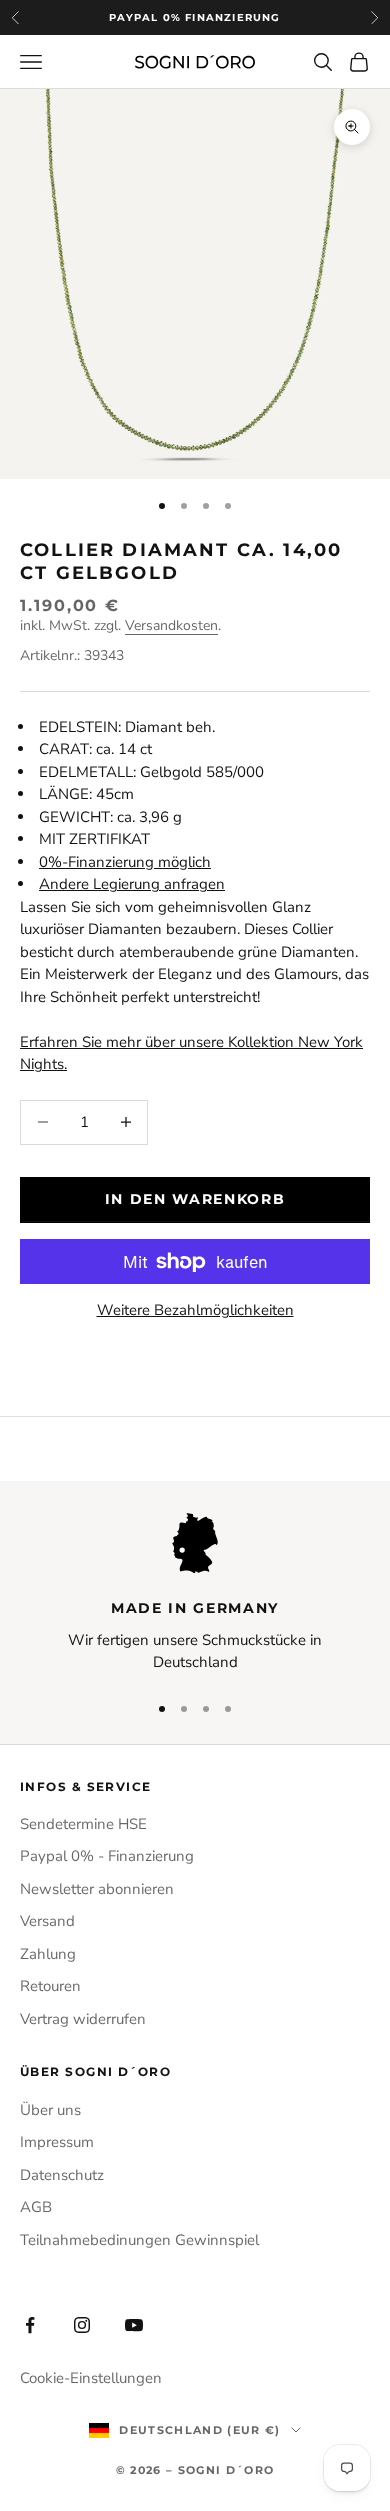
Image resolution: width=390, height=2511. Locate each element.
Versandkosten (171, 625)
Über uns (50, 2110)
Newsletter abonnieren (97, 1889)
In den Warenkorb (195, 1199)
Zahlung (48, 1954)
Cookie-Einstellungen (91, 2378)
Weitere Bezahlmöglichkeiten (195, 1310)
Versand (47, 1921)
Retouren (50, 1986)
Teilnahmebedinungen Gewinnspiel (139, 2240)
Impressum (57, 2142)
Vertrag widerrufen (83, 2019)
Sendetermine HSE (83, 1824)
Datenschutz (62, 2175)
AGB (36, 2207)
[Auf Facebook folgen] (30, 2325)
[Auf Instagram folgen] (82, 2325)
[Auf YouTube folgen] (134, 2325)
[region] (195, 1593)
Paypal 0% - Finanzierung (107, 1856)
